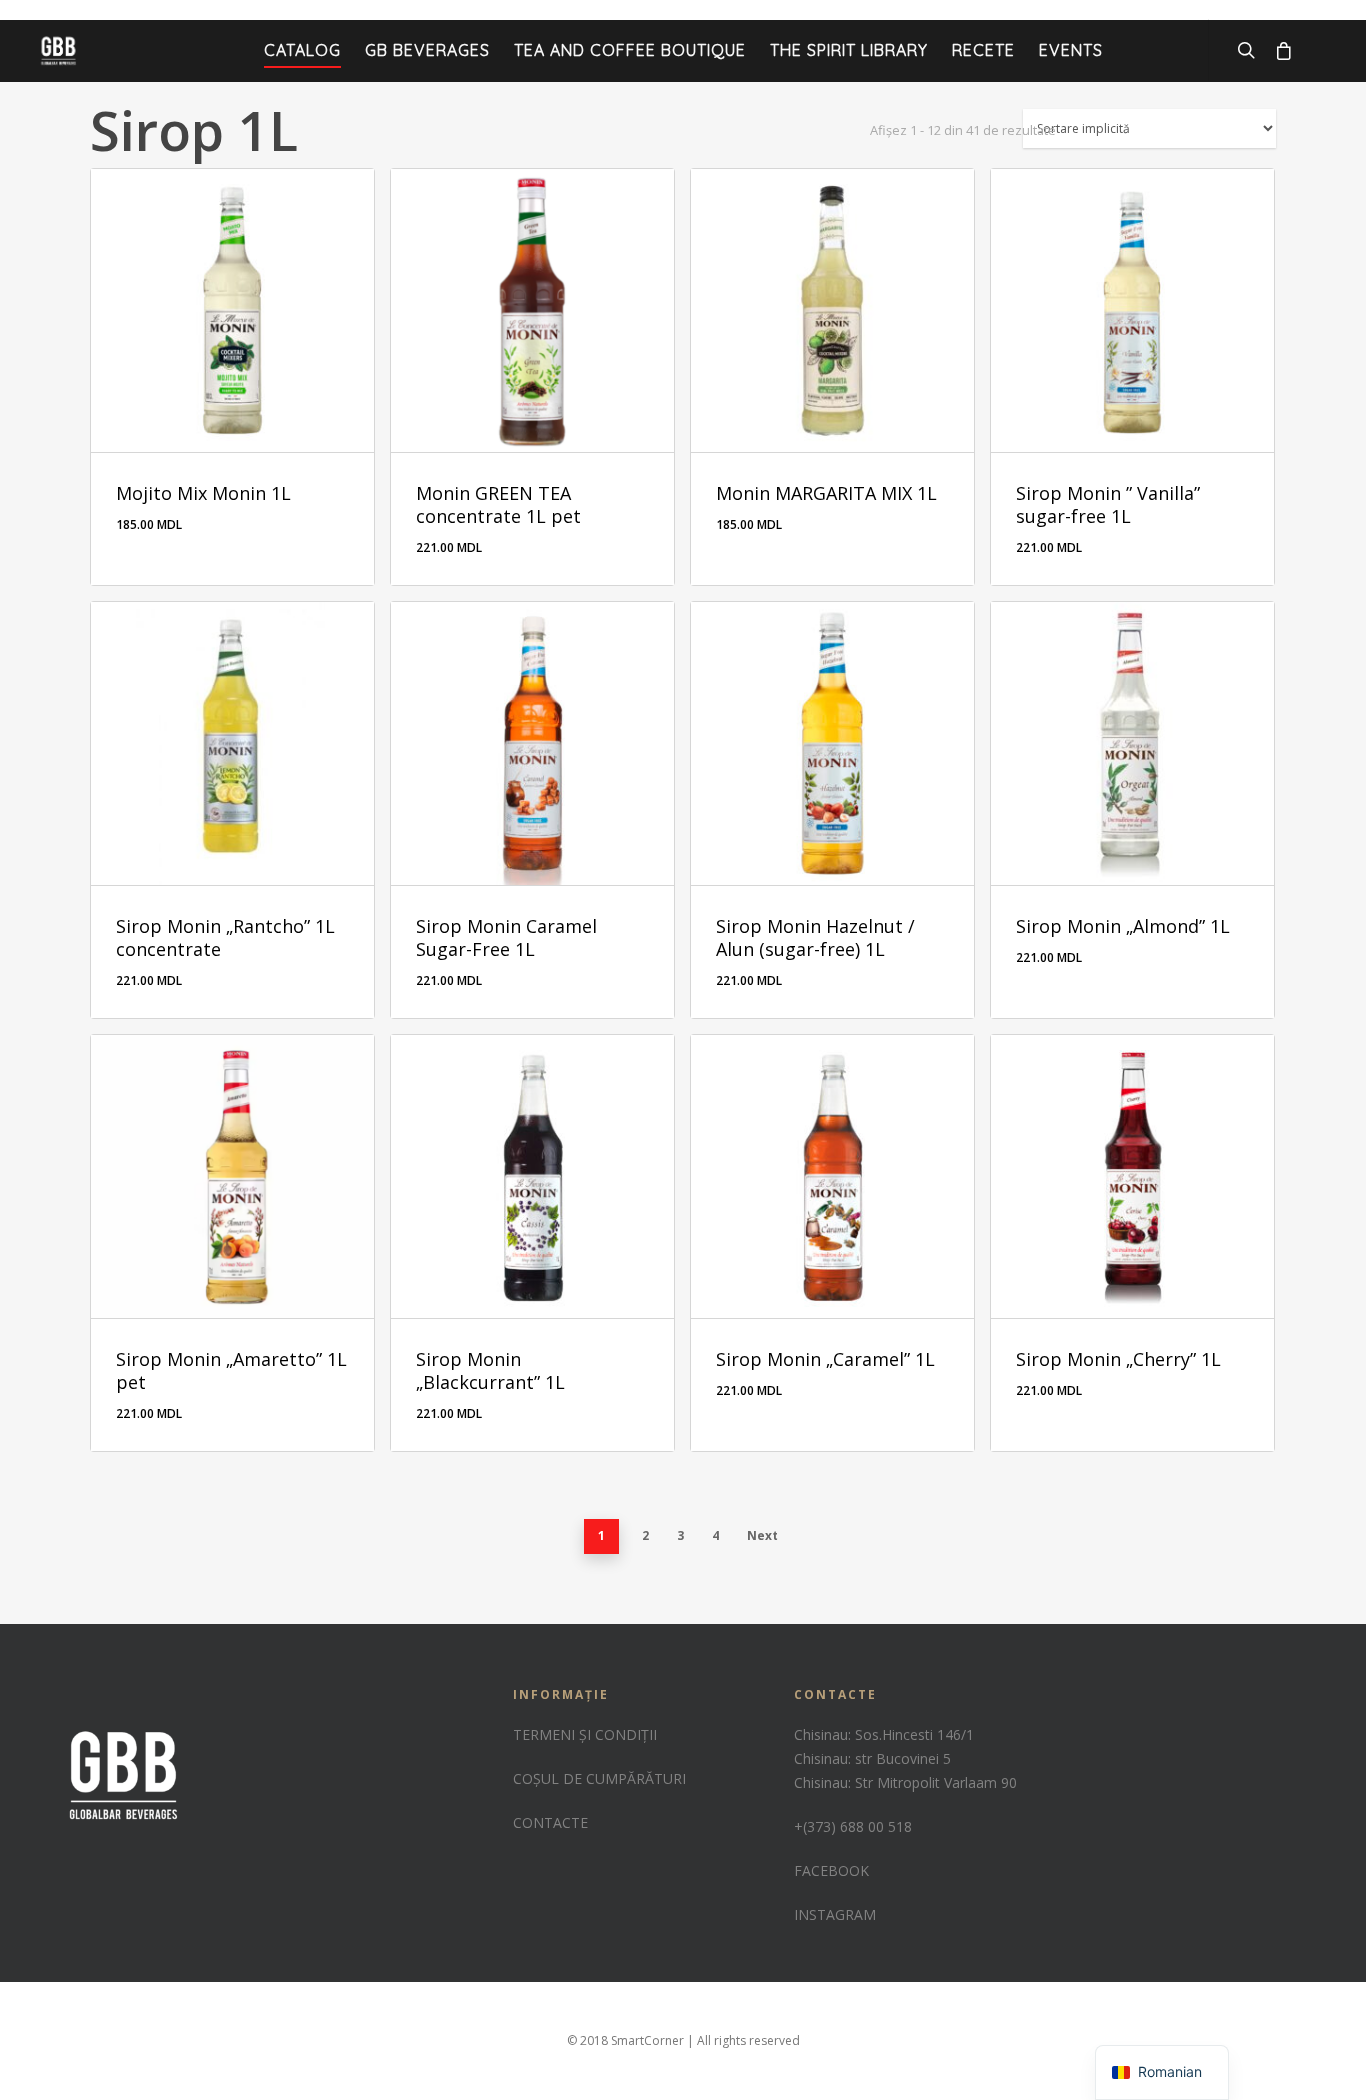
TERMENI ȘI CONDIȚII (585, 1734)
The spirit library (849, 50)
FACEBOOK (831, 1870)
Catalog (302, 50)
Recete (983, 50)
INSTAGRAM (835, 1914)
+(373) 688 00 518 (853, 1826)
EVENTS (1071, 50)
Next (762, 1535)
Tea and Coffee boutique (630, 50)
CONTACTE (550, 1822)
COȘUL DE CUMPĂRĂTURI (599, 1778)
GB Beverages (427, 50)
